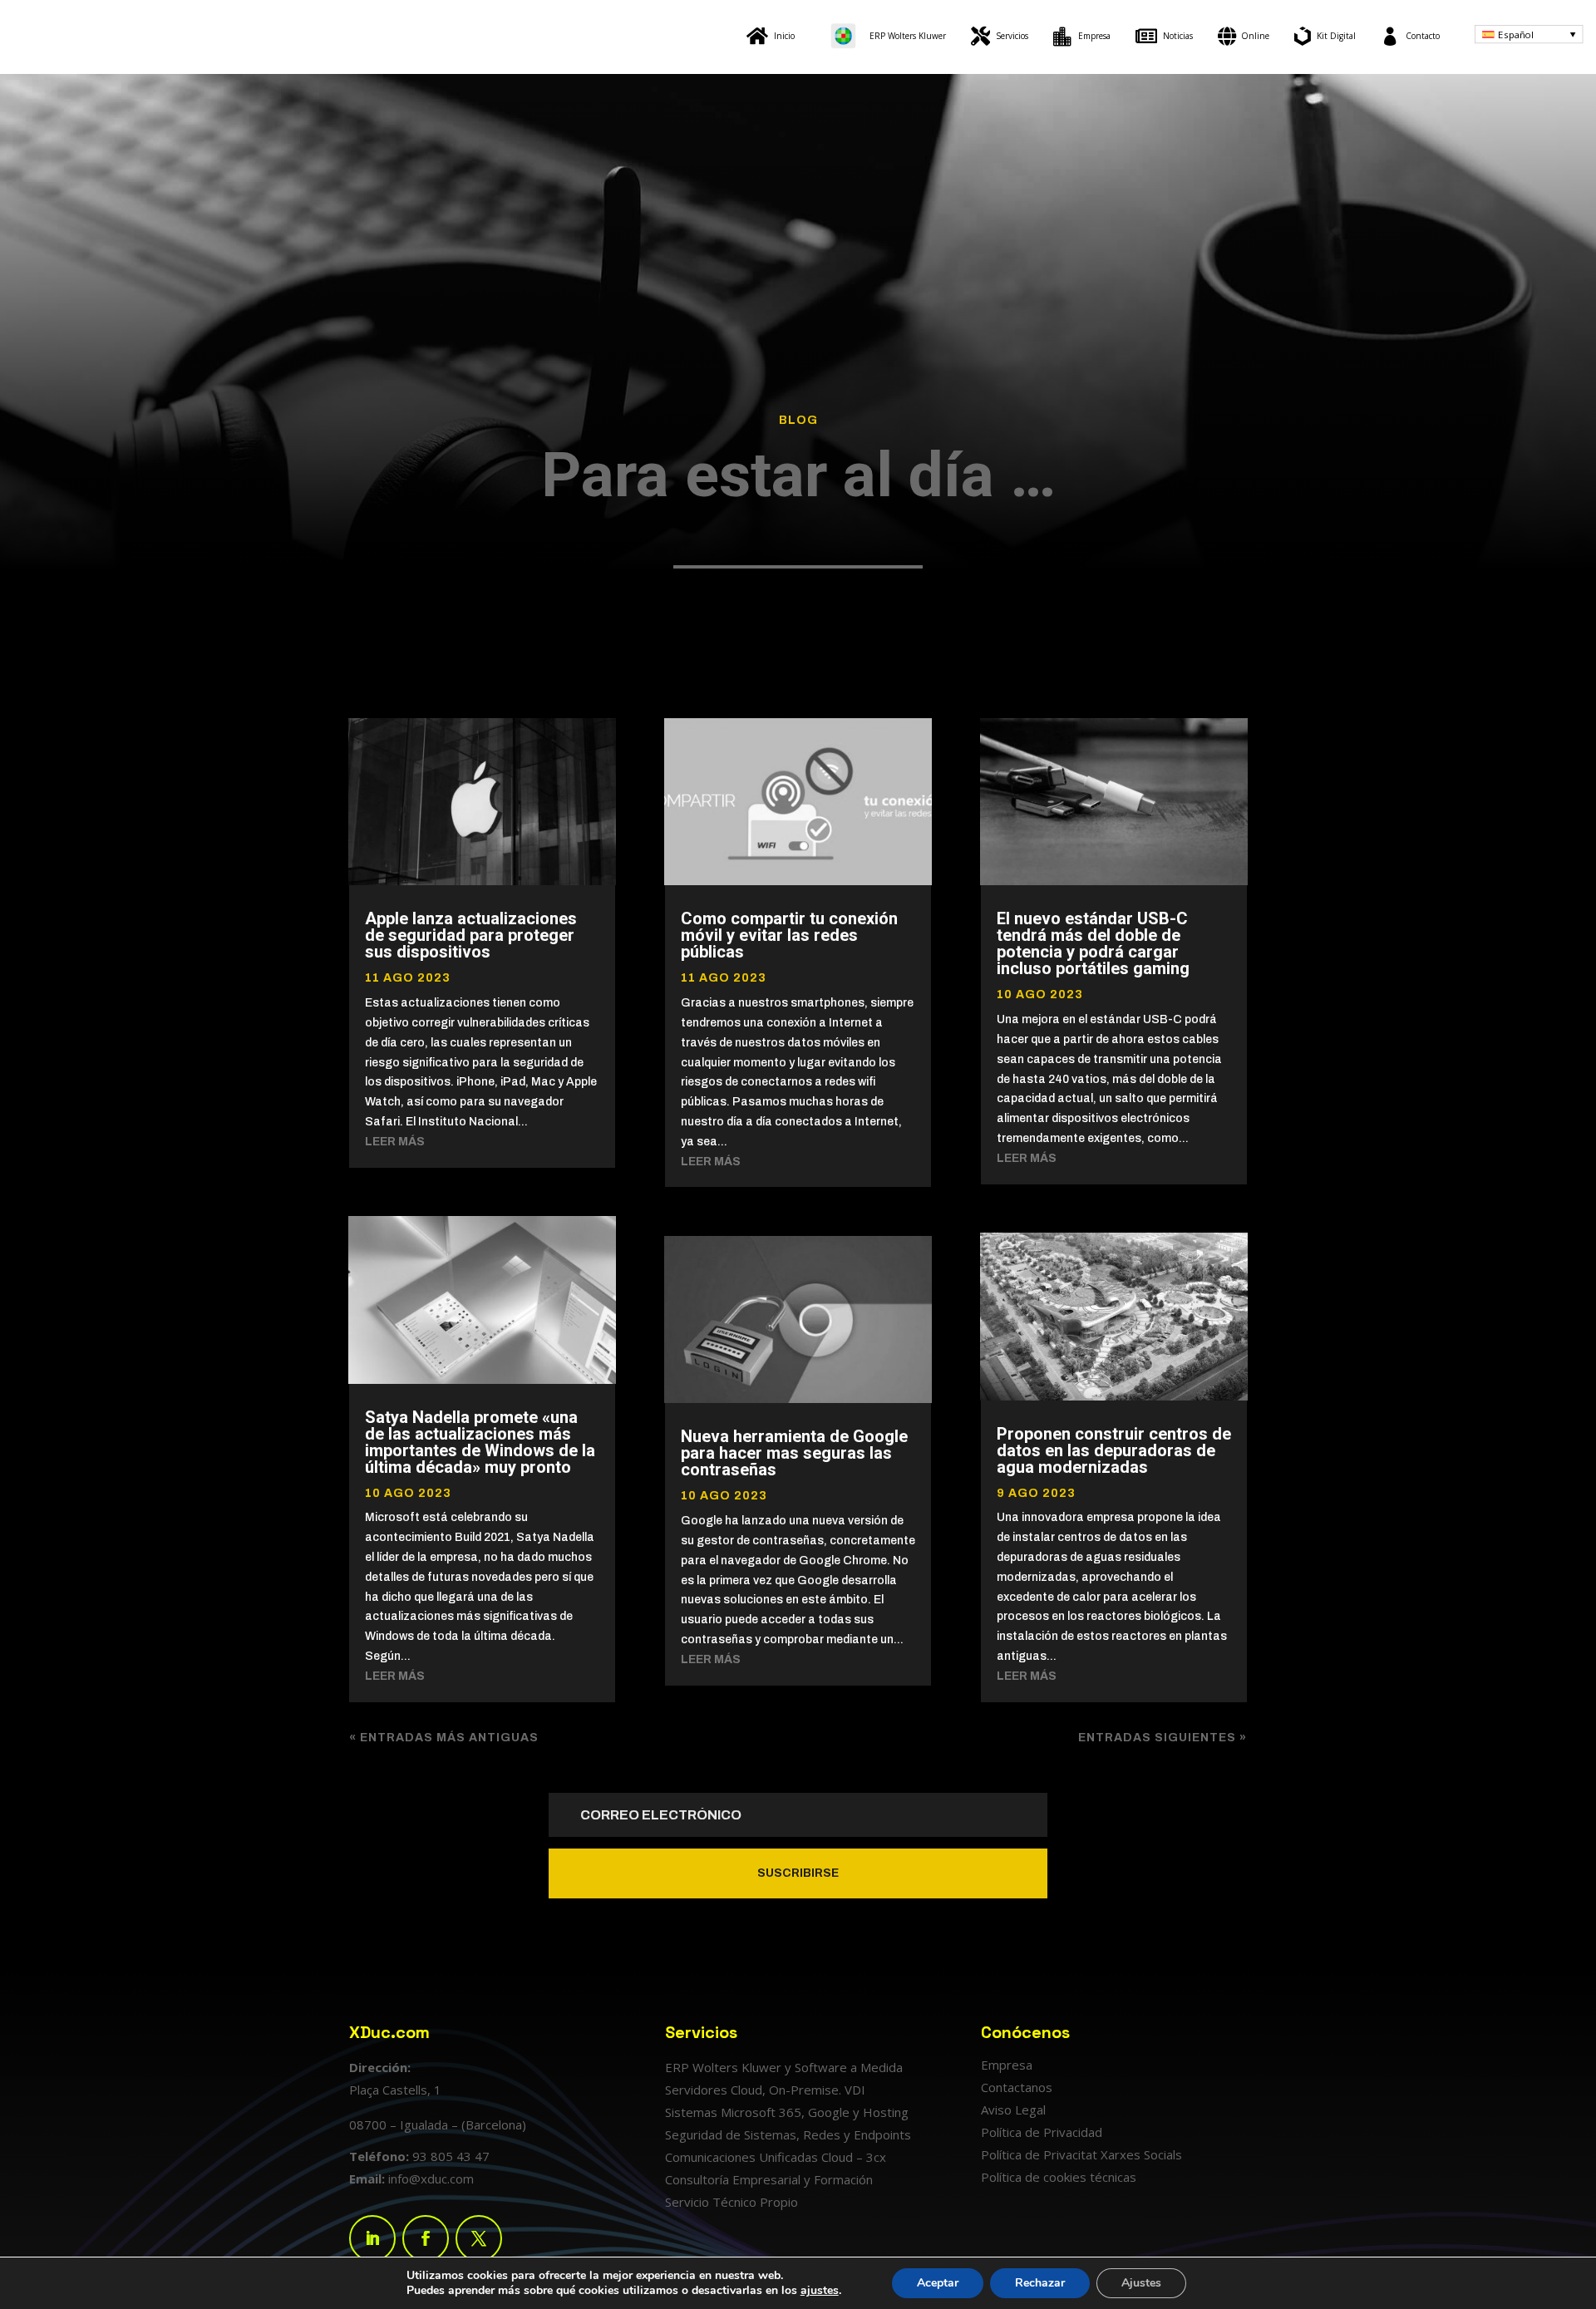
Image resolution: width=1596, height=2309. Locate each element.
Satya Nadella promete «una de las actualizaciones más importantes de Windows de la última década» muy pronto (480, 1442)
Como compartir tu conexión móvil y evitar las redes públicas (789, 935)
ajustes (820, 2291)
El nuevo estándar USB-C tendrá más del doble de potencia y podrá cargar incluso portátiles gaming (1093, 943)
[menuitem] (771, 36)
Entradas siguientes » (1163, 1738)
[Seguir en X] (479, 2238)
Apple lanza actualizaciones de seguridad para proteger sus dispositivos (471, 935)
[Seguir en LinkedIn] (372, 2238)
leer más (395, 1142)
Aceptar (938, 2283)
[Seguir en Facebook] (426, 2238)
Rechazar (1040, 2283)
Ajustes (1141, 2283)
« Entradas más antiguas (444, 1738)
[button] (1529, 34)
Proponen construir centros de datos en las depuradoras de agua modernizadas (1114, 1450)
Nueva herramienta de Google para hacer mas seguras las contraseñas (794, 1453)
